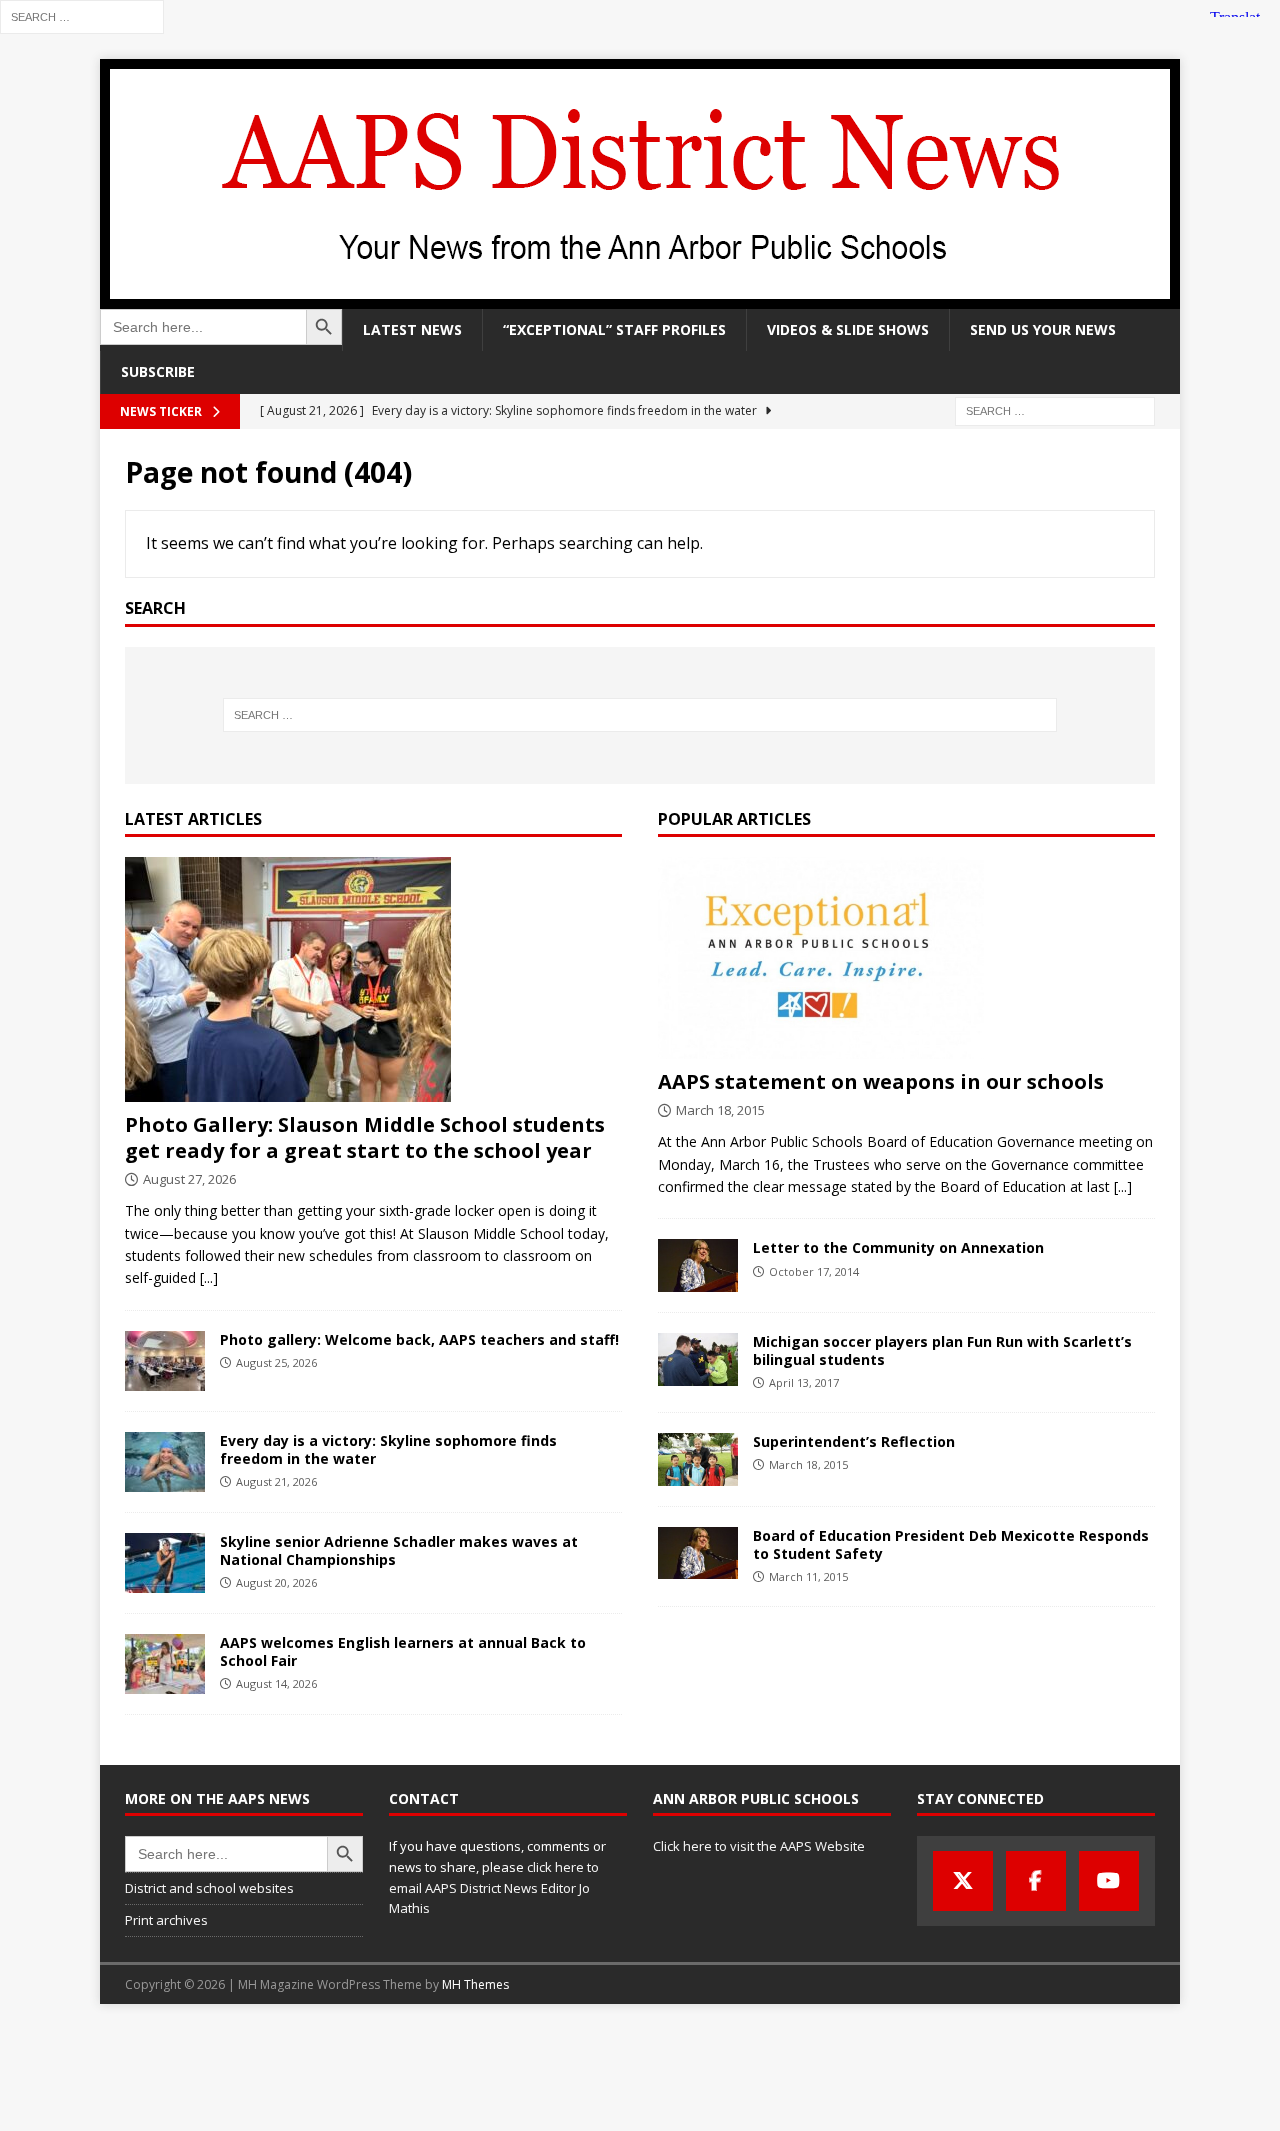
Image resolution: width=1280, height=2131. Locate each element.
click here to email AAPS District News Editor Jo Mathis (494, 1888)
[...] (209, 1277)
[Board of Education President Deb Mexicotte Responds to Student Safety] (698, 1553)
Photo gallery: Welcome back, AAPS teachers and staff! (419, 1339)
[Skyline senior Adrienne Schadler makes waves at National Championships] (165, 1563)
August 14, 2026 (276, 1683)
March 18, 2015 (720, 1110)
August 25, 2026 (276, 1362)
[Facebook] (1036, 1881)
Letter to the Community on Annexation (898, 1247)
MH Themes (475, 1984)
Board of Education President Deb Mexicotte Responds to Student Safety (951, 1544)
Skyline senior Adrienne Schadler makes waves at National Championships (399, 1550)
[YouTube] (1109, 1881)
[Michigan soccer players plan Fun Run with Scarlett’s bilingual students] (698, 1359)
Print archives (166, 1920)
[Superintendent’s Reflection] (698, 1459)
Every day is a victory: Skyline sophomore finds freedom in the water (388, 1449)
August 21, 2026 (276, 1481)
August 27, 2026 (189, 1179)
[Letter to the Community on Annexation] (698, 1265)
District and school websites (209, 1888)
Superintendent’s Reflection (854, 1441)
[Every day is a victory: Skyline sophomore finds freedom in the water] (165, 1462)
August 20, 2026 (276, 1582)
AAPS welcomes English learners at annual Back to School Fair (403, 1651)
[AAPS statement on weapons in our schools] (906, 958)
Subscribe (158, 371)
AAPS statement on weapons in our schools (881, 1081)
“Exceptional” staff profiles (614, 329)
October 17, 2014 (814, 1271)
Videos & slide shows (848, 329)
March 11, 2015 (808, 1576)
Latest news (412, 329)
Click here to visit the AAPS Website (759, 1846)
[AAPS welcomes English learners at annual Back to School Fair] (165, 1664)
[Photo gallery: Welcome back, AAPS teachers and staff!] (165, 1361)
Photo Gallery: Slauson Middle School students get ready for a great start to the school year (365, 1137)
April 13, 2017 (804, 1382)
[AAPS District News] (640, 297)
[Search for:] (82, 15)
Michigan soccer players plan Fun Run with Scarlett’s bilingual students (942, 1350)
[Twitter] (963, 1881)
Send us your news (1043, 329)
